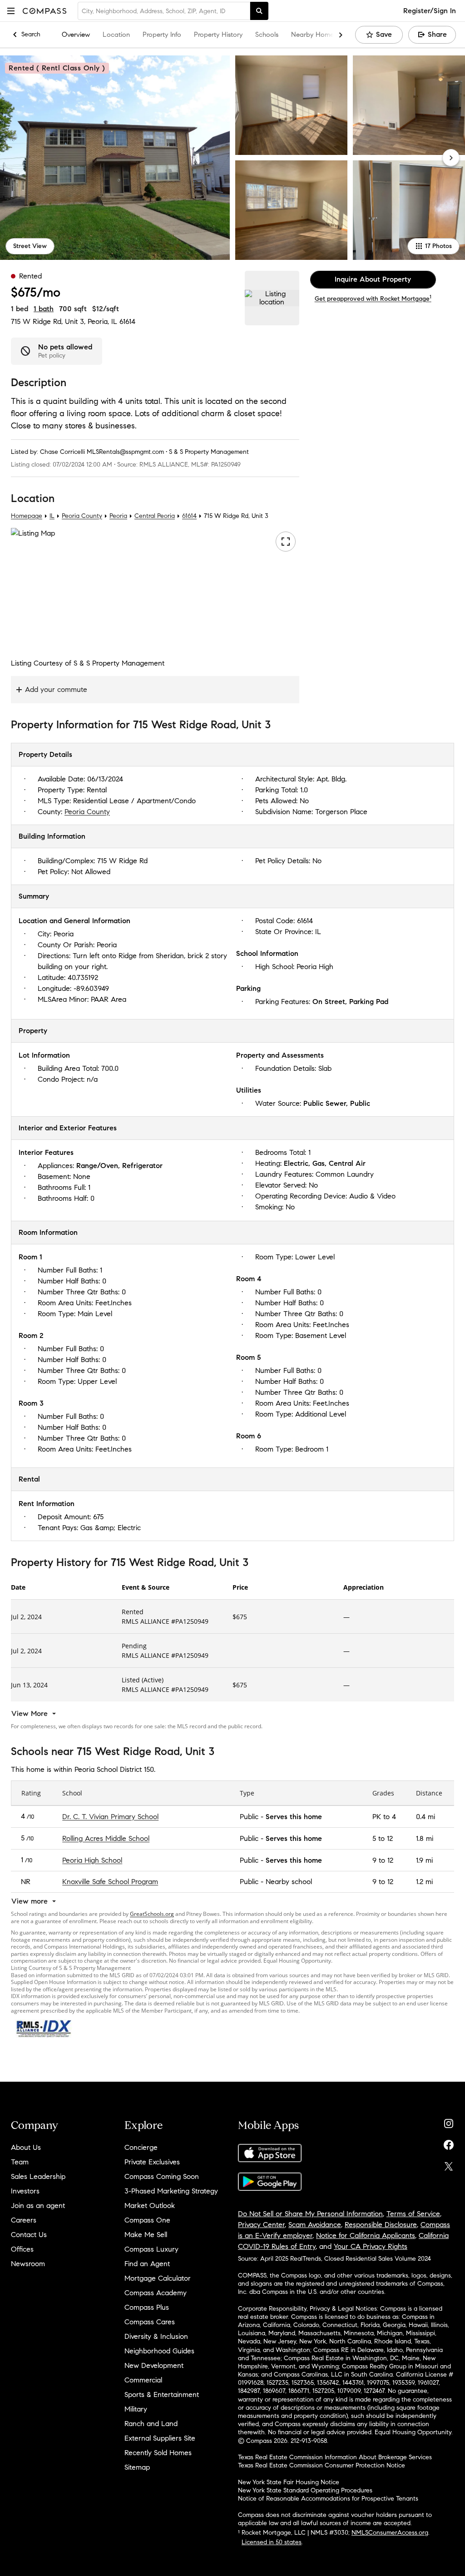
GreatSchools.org (152, 1914)
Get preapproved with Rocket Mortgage (373, 299)
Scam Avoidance (315, 2225)
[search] (259, 11)
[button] (11, 11)
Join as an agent (38, 2206)
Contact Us (29, 2235)
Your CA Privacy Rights (371, 2246)
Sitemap (137, 2467)
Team (20, 2162)
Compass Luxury (151, 2249)
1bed (20, 309)
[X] (449, 2164)
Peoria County (82, 516)
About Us (26, 2147)
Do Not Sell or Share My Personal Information (310, 2214)
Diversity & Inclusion (156, 2336)
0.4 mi (425, 1816)
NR (26, 1882)
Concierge (141, 2147)
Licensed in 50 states (272, 2542)
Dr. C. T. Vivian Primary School (110, 1816)
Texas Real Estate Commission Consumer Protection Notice (322, 2465)
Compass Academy (156, 2293)
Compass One (147, 2220)
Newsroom (28, 2264)
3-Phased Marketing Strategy (171, 2191)
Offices (22, 2249)
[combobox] (164, 11)
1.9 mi (424, 1860)
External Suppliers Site (160, 2438)
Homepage (27, 516)
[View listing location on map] (272, 298)
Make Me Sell (146, 2235)
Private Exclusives (152, 2162)
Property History (218, 35)
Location (116, 35)
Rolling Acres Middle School (106, 1838)
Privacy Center (261, 2225)
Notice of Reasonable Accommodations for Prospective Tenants (328, 2499)
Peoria (118, 516)
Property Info (162, 35)
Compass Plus (147, 2307)
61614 (127, 321)
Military (136, 2409)
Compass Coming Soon (162, 2176)
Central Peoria (155, 516)
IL (52, 516)
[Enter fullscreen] (286, 542)
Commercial (143, 2380)
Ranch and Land (151, 2424)
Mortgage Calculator (158, 2278)
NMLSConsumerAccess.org (390, 2533)
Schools (267, 35)
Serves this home (294, 1816)
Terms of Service (413, 2214)
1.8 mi (425, 1838)
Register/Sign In (430, 11)
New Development (154, 2365)
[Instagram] (449, 2121)
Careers (24, 2220)
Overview (76, 35)
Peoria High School (92, 1860)
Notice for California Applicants (366, 2235)
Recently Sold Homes (158, 2453)
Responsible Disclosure (381, 2225)
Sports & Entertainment (162, 2394)
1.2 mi (424, 1882)
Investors (25, 2191)
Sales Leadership (38, 2176)
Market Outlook (150, 2206)
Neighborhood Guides (159, 2351)
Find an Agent (147, 2264)
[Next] (451, 158)
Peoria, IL (102, 321)
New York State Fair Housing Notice (289, 2482)
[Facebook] (449, 2143)
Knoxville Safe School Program (110, 1882)
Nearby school (289, 1882)
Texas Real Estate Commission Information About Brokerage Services (335, 2457)
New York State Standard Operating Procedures (305, 2490)
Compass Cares (150, 2322)
